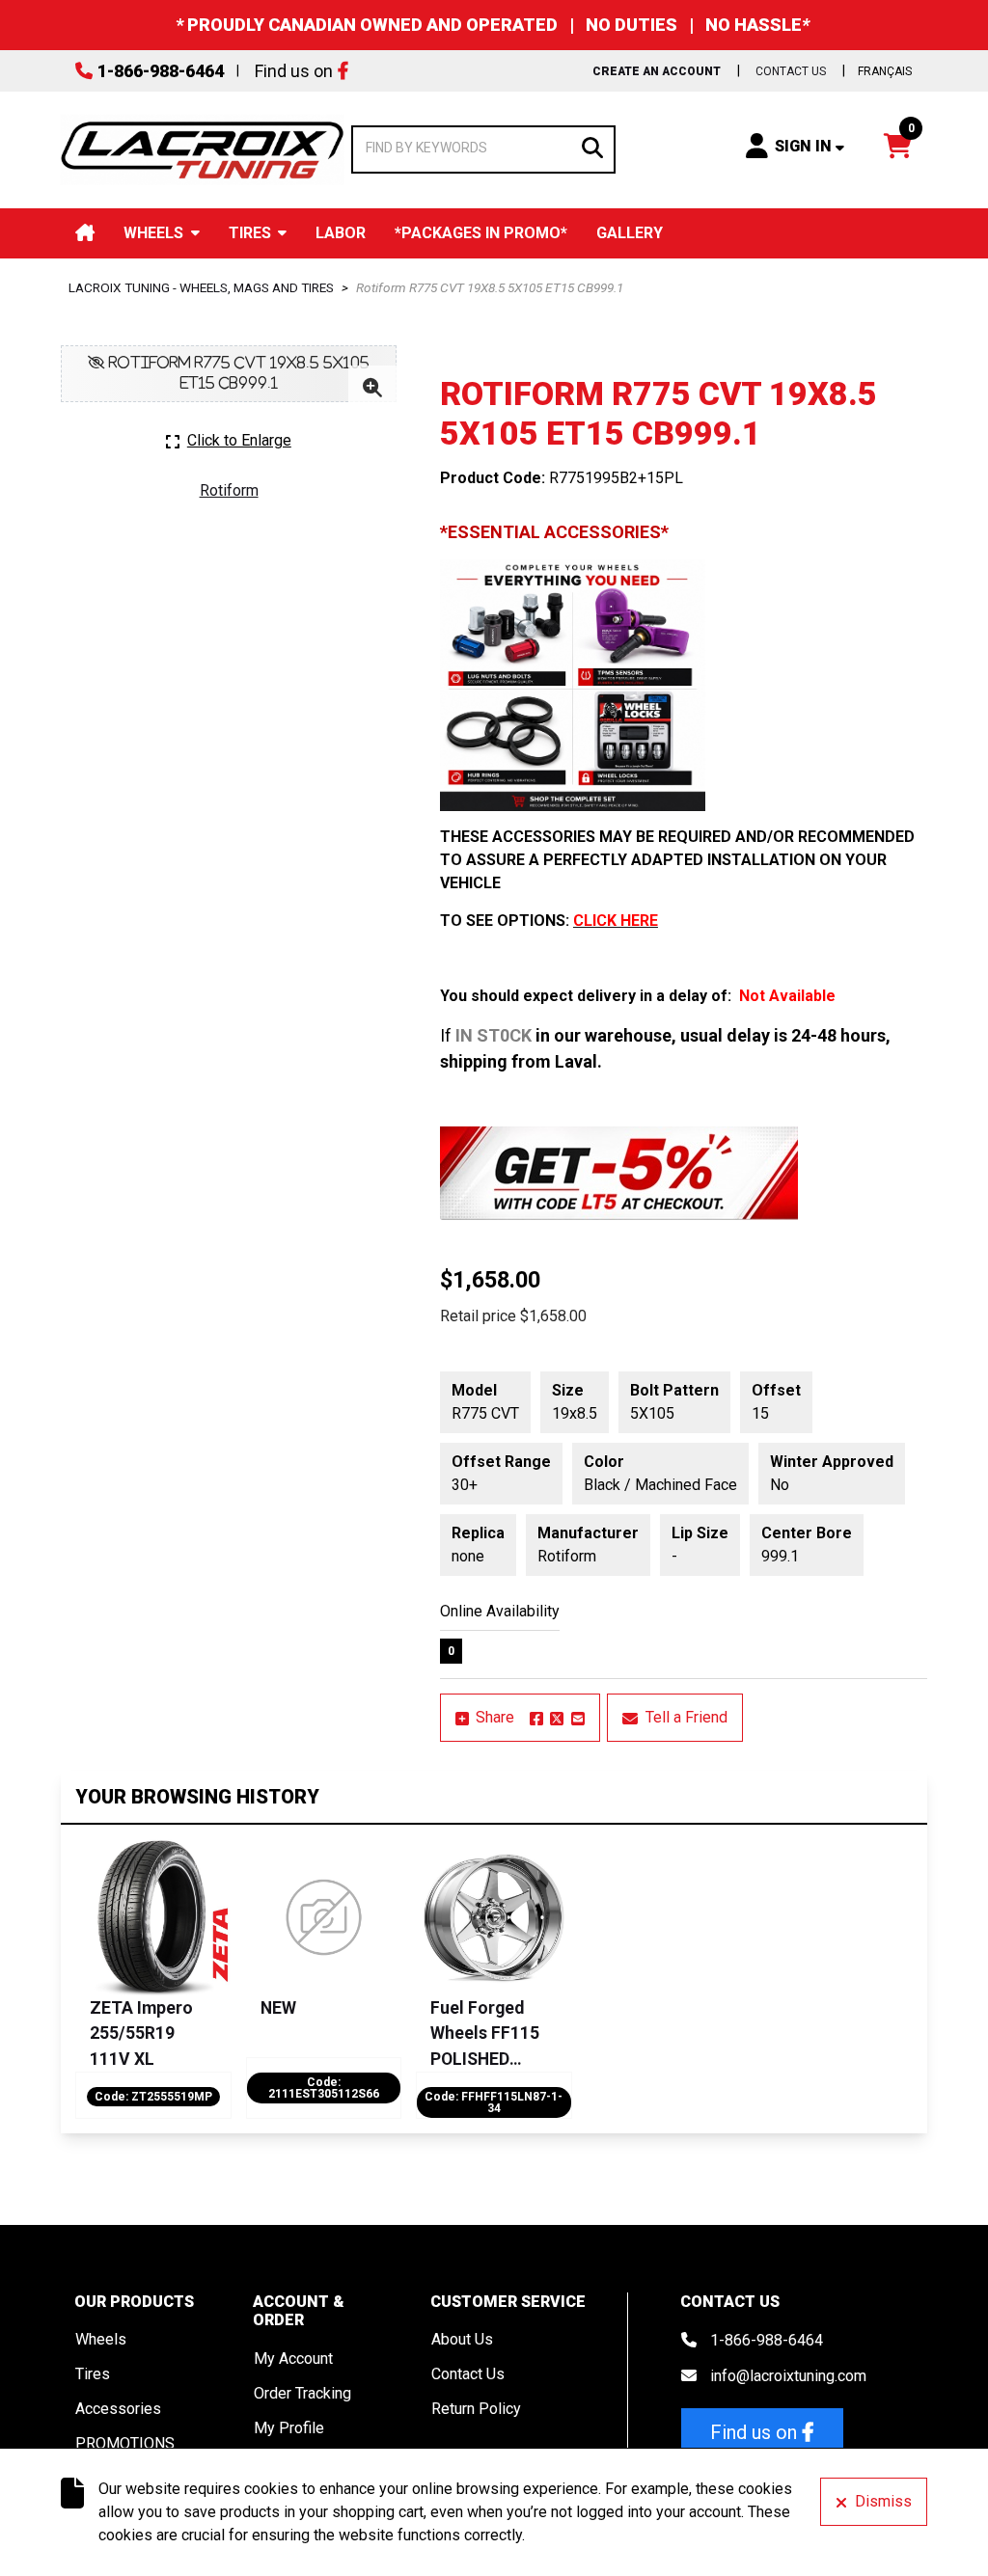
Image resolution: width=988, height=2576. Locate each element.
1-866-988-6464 (161, 71)
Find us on (294, 71)
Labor (341, 233)
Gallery (630, 233)
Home (85, 233)
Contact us (791, 71)
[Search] (592, 146)
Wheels (153, 233)
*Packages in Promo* (481, 233)
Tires (250, 233)
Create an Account (657, 71)
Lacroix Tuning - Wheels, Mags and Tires (201, 287)
